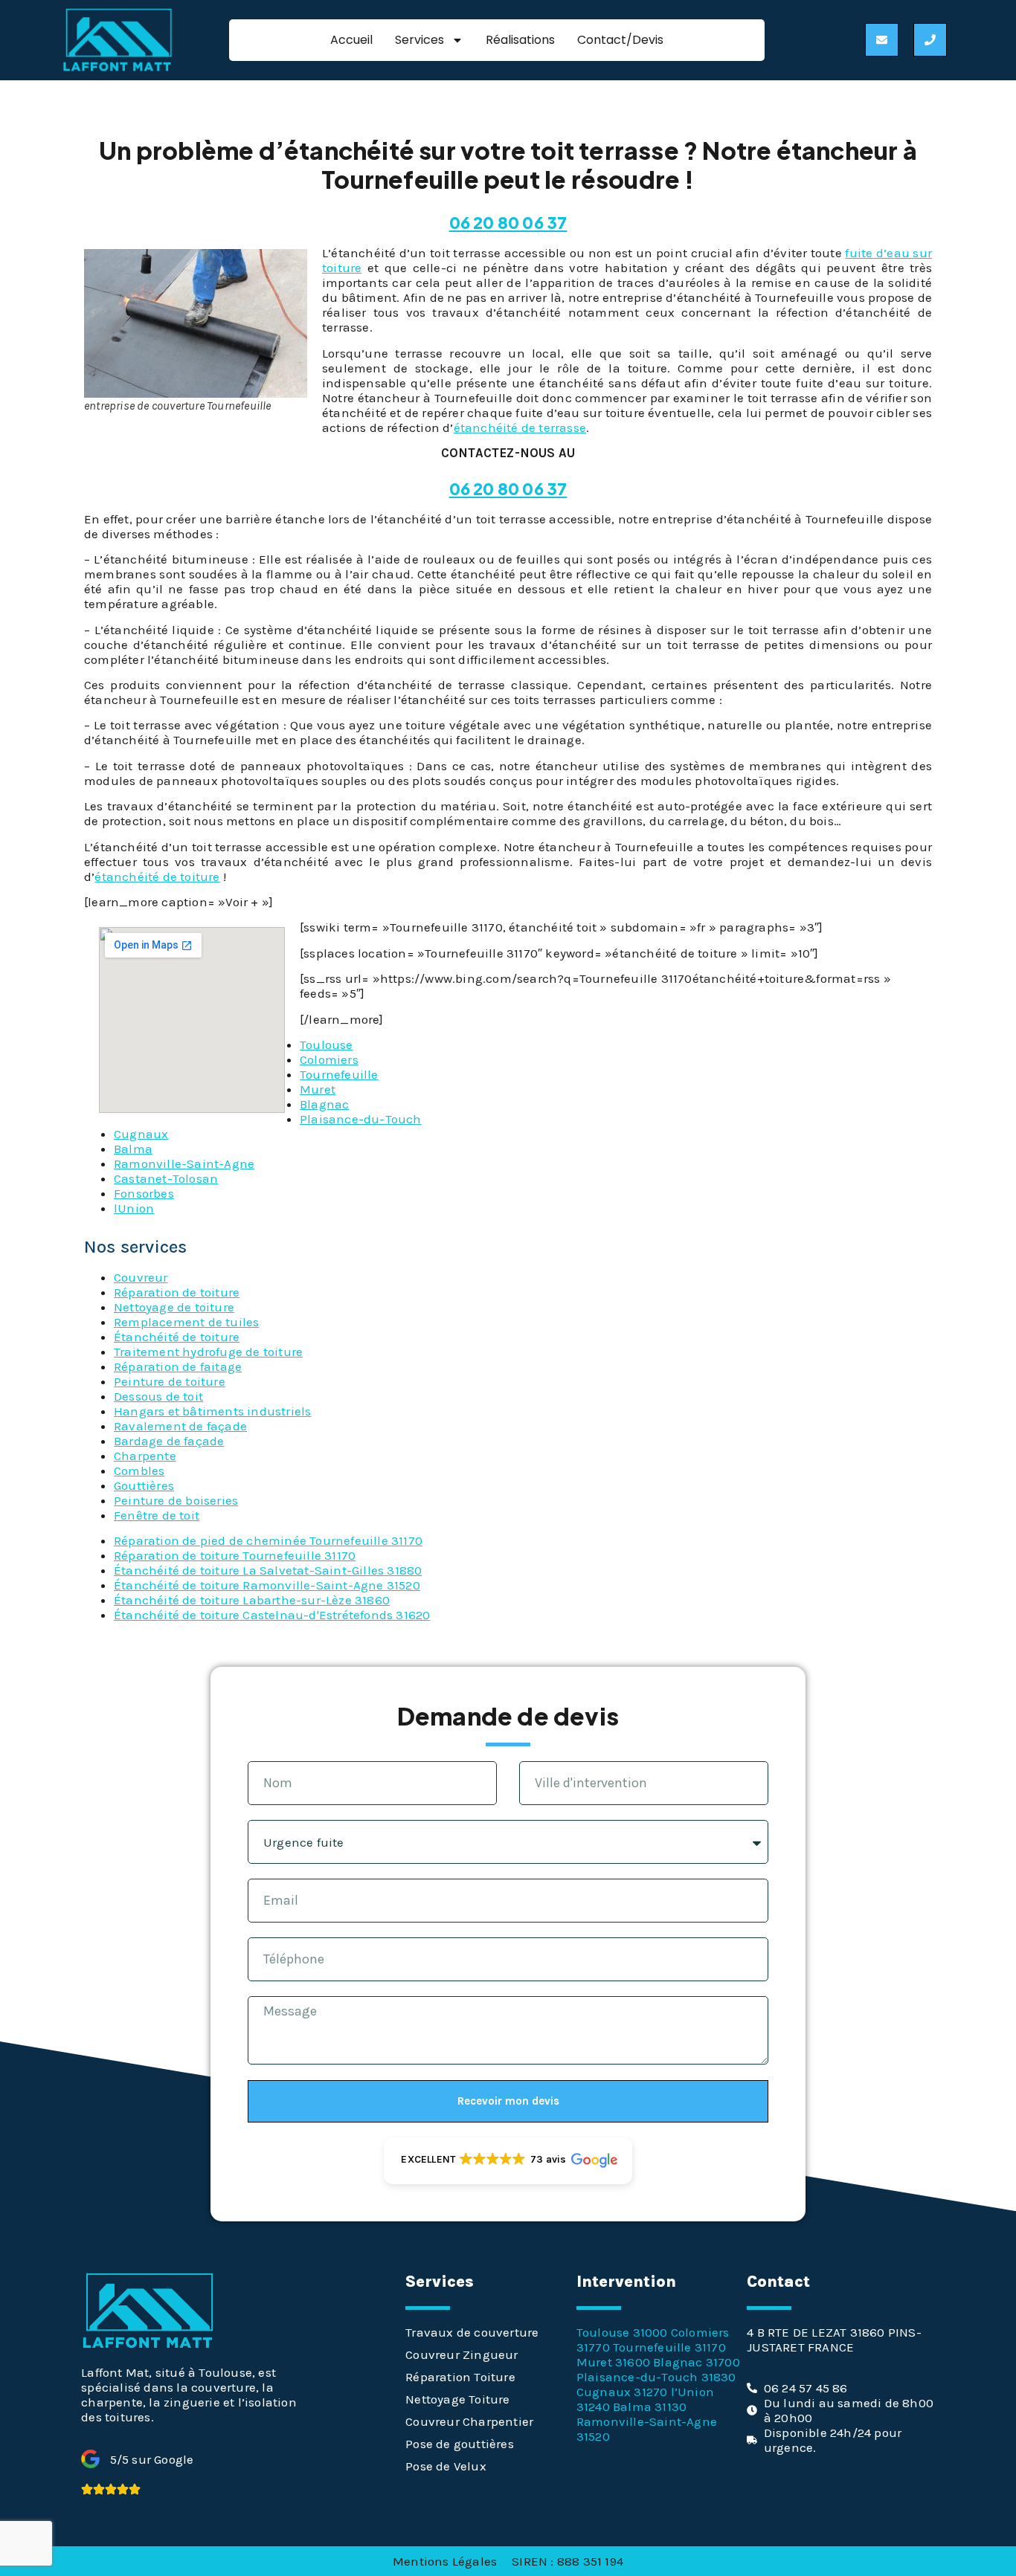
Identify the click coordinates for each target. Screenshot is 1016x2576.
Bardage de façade (169, 1441)
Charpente (145, 1456)
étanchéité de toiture (157, 877)
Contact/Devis (620, 40)
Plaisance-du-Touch (361, 1119)
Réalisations (520, 40)
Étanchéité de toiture (177, 1337)
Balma (133, 1149)
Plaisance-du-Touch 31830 (656, 2377)
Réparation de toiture (177, 1292)
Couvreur (141, 1277)
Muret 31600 (613, 2362)
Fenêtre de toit (157, 1515)
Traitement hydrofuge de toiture (208, 1352)
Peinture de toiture (170, 1381)
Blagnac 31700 (697, 2362)
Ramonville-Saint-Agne (184, 1163)
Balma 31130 (650, 2406)
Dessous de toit (158, 1396)
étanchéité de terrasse (520, 427)
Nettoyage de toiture (174, 1307)
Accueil (351, 40)
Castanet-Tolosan (166, 1178)
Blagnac (324, 1104)
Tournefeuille (339, 1074)
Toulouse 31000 (622, 2332)
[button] (508, 2161)
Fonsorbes (144, 1193)
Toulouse (327, 1045)
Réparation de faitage (178, 1366)
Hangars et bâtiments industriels (212, 1411)
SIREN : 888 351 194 (568, 2561)
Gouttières (144, 1485)
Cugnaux (141, 1134)
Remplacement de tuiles (186, 1322)
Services (419, 40)
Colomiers (329, 1059)
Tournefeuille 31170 (669, 2347)
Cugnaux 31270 (622, 2392)
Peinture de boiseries (176, 1500)
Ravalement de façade (180, 1426)
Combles (139, 1471)
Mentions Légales (445, 2561)
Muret (318, 1089)
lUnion (134, 1208)
